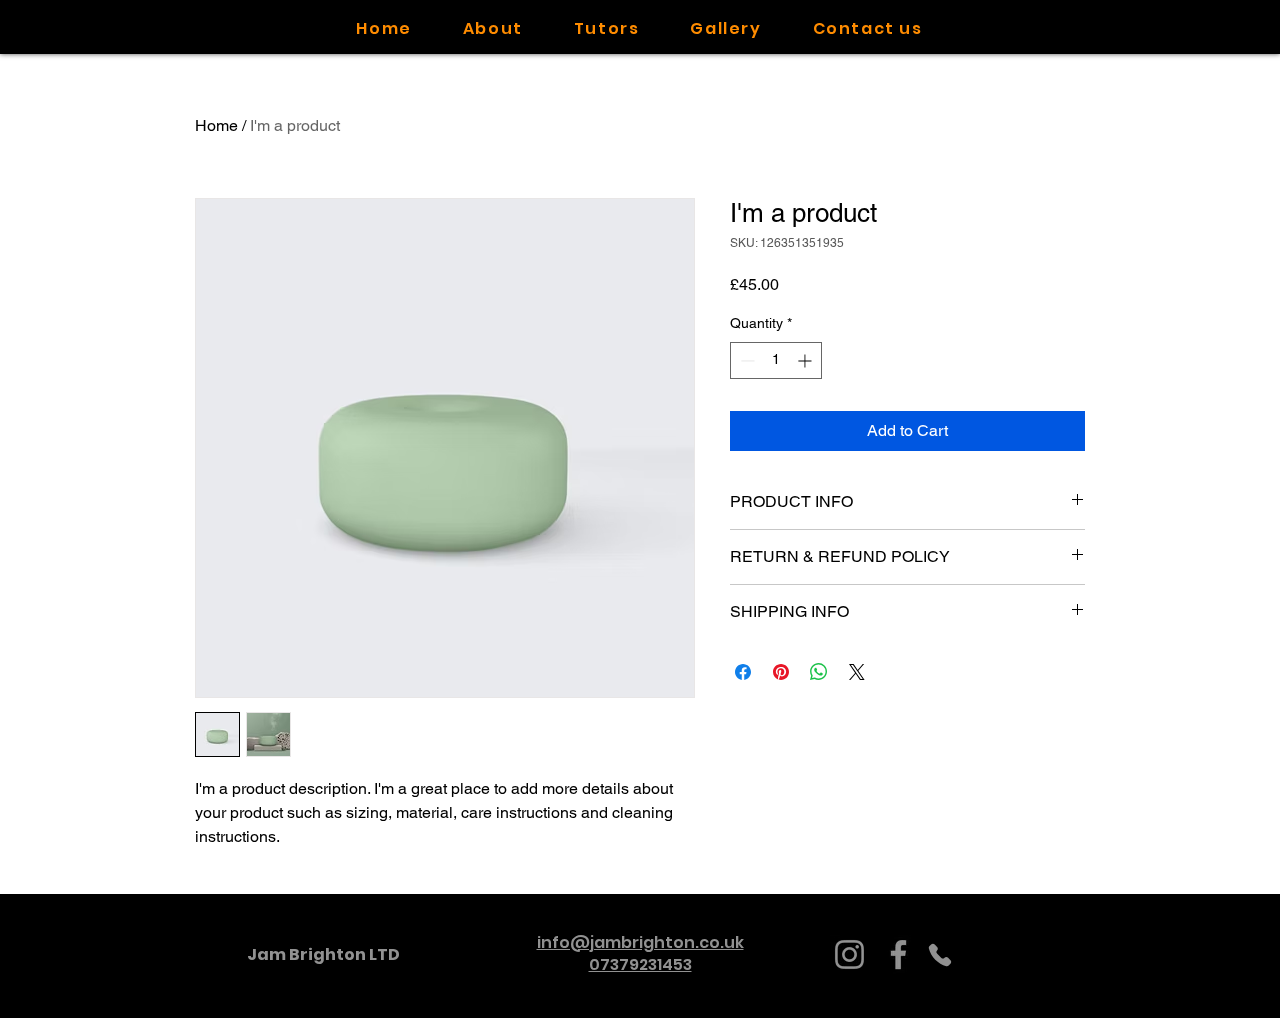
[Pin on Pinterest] (781, 672)
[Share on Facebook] (743, 672)
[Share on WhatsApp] (819, 672)
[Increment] (806, 360)
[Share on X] (857, 672)
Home (216, 125)
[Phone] (940, 954)
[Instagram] (849, 954)
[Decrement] (745, 360)
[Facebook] (898, 954)
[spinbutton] (776, 360)
